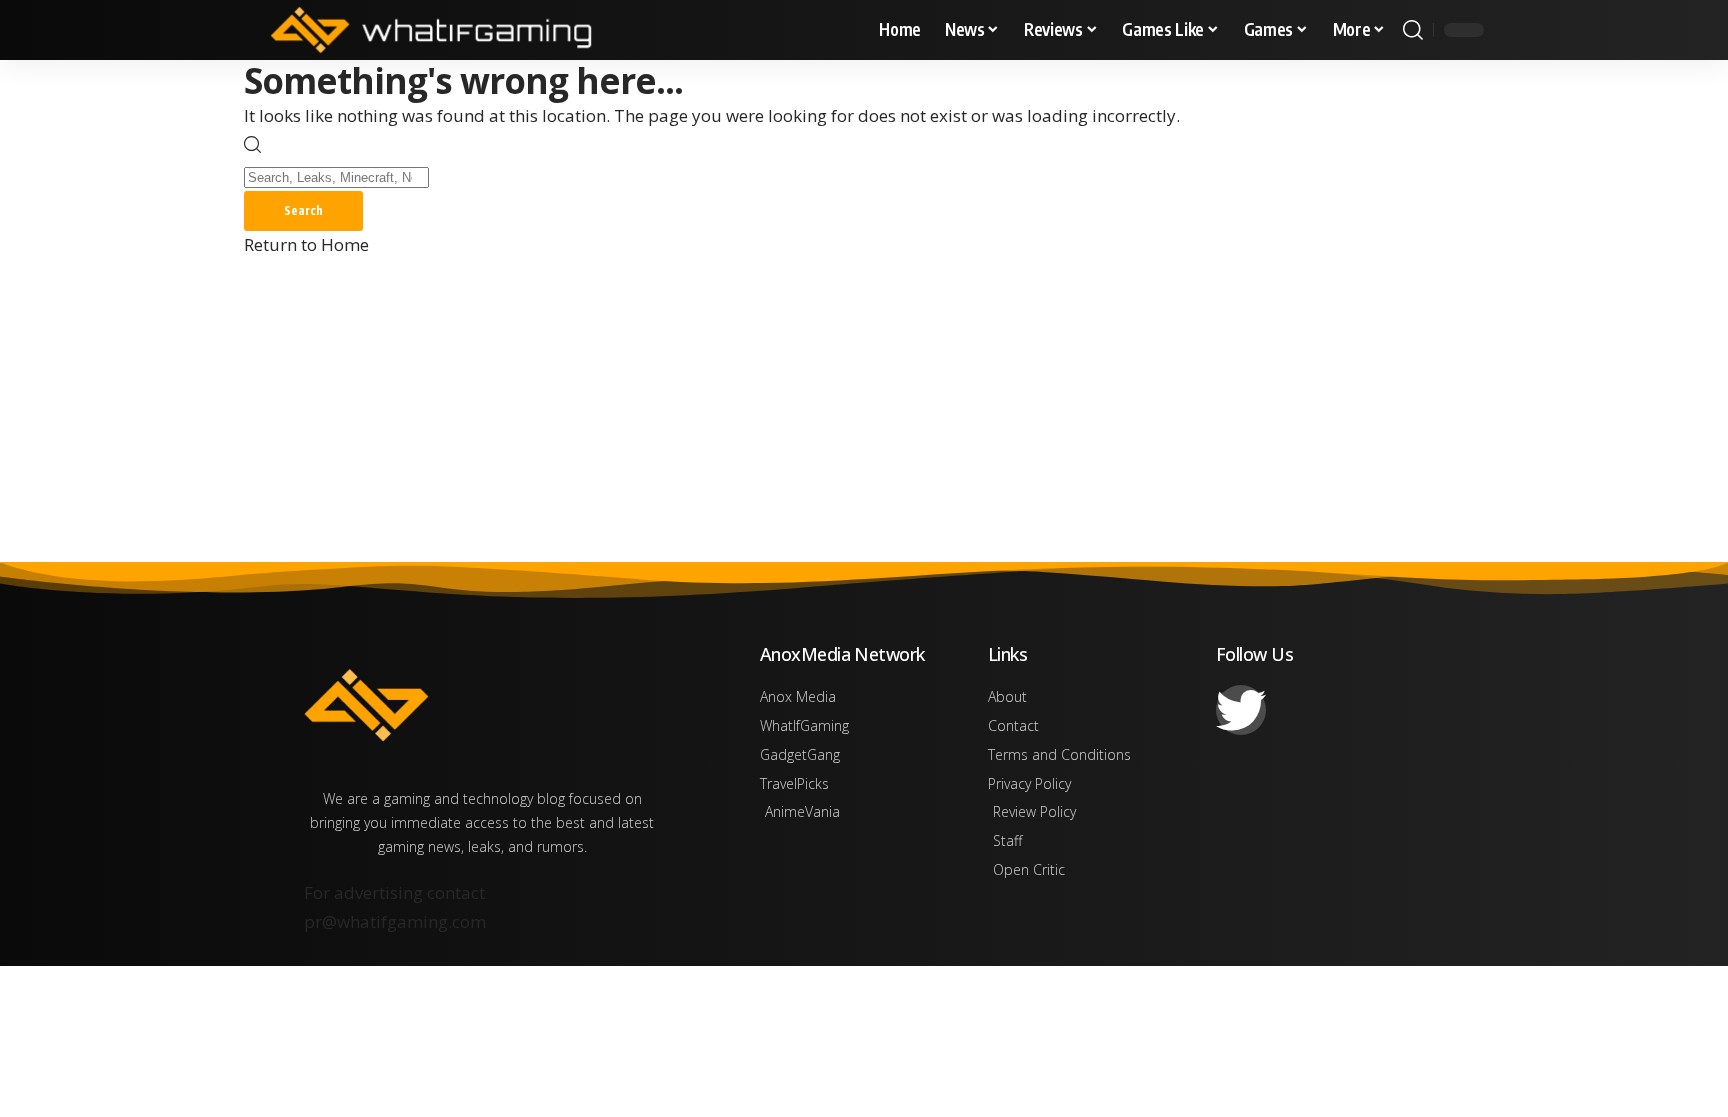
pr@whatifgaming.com (395, 921)
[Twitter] (1241, 710)
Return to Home (306, 244)
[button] (1413, 30)
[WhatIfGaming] (431, 30)
